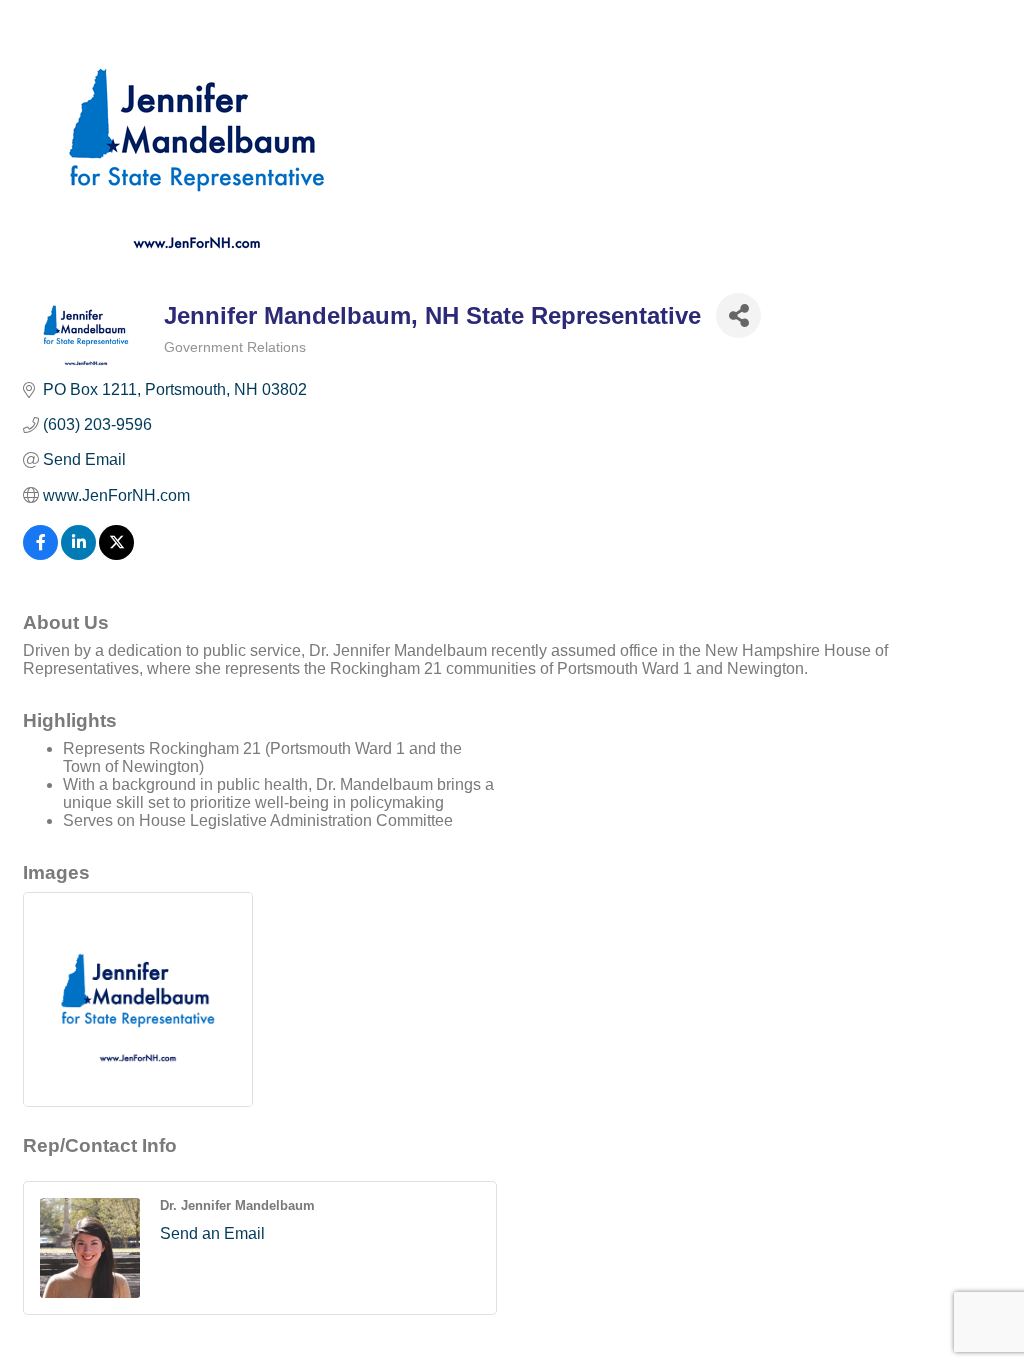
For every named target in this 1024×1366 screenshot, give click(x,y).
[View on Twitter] (116, 554)
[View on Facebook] (40, 554)
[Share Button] (738, 315)
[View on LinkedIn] (78, 554)
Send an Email (212, 1233)
